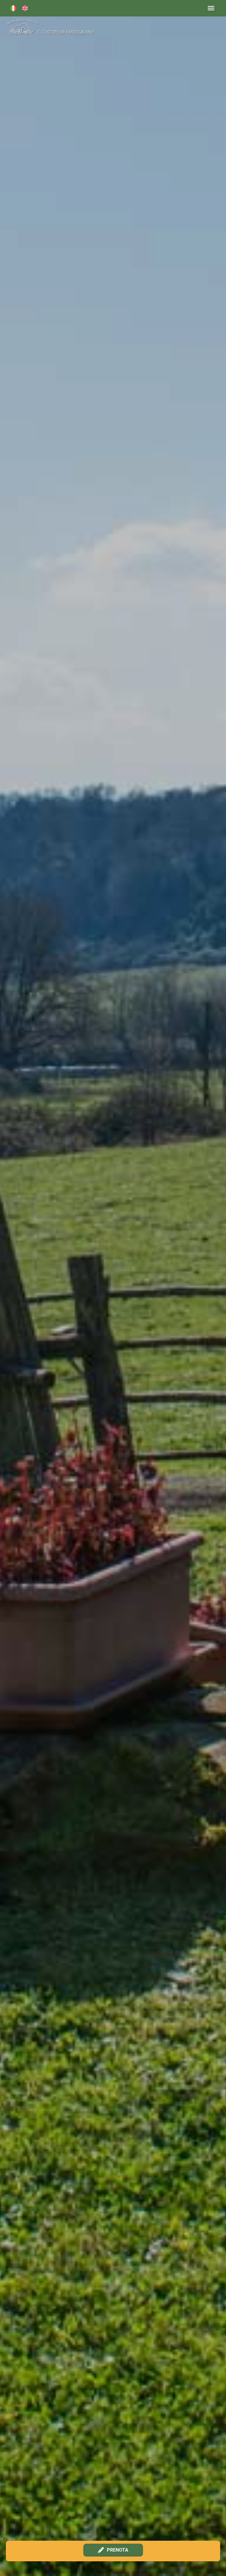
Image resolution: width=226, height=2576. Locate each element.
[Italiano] (13, 8)
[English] (25, 8)
